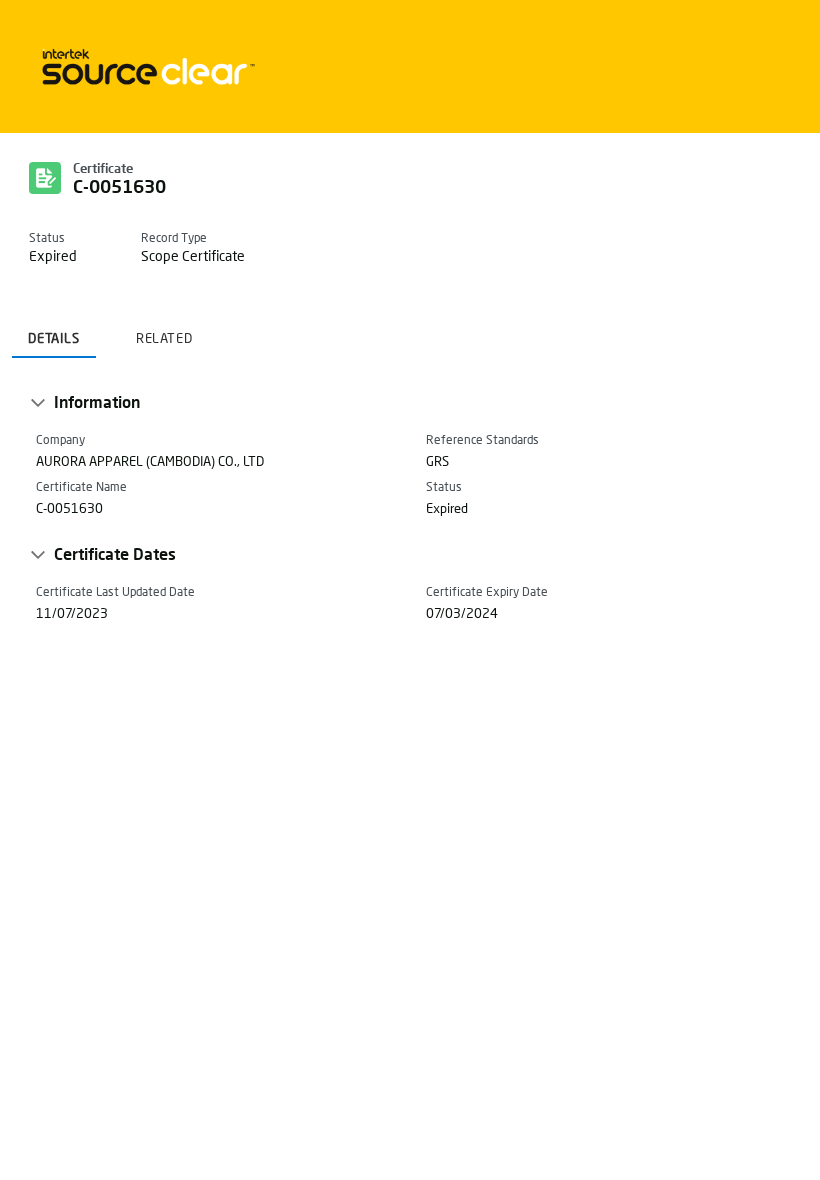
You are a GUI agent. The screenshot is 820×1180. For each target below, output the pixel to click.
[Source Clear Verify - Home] (145, 66)
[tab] (54, 332)
